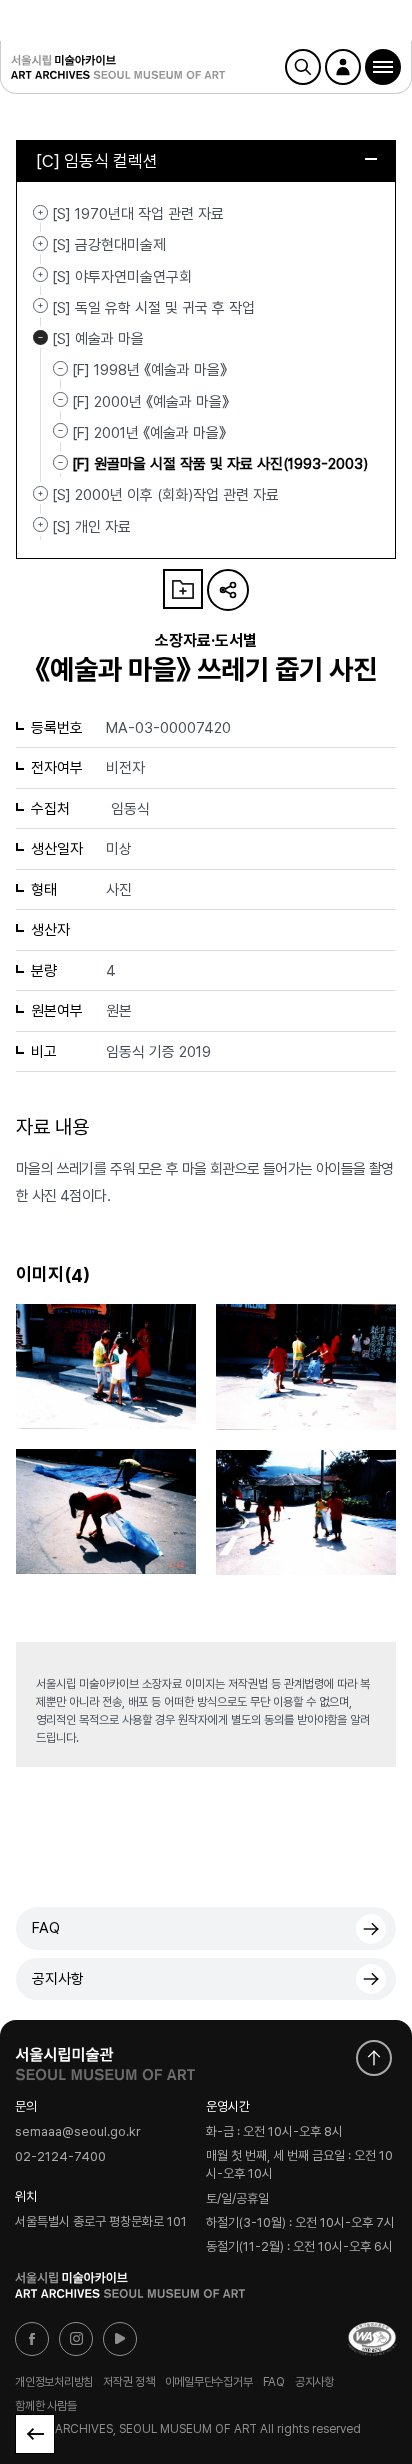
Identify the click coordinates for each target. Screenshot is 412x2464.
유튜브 (120, 2339)
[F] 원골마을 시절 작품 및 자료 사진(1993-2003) (220, 464)
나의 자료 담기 (183, 589)
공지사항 (58, 1979)
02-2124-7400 (60, 2156)
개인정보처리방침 (54, 2382)
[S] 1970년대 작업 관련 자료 (40, 212)
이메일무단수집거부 (209, 2382)
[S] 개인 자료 (40, 525)
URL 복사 (228, 590)
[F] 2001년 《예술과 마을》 (149, 433)
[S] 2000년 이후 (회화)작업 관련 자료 (40, 493)
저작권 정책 (129, 2382)
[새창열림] (105, 2059)
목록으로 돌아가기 (35, 2434)
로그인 (343, 67)
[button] (383, 67)
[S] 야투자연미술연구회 (40, 275)
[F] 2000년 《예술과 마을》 (150, 401)
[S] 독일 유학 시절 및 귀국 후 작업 (40, 306)
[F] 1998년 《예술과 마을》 (149, 370)
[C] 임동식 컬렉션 (97, 161)
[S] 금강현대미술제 (40, 243)
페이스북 (32, 2339)
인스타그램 (76, 2339)
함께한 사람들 (45, 2406)
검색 (303, 67)
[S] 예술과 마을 (40, 337)
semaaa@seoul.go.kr (78, 2131)
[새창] (372, 2339)
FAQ (46, 1928)
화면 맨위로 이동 (374, 2058)
